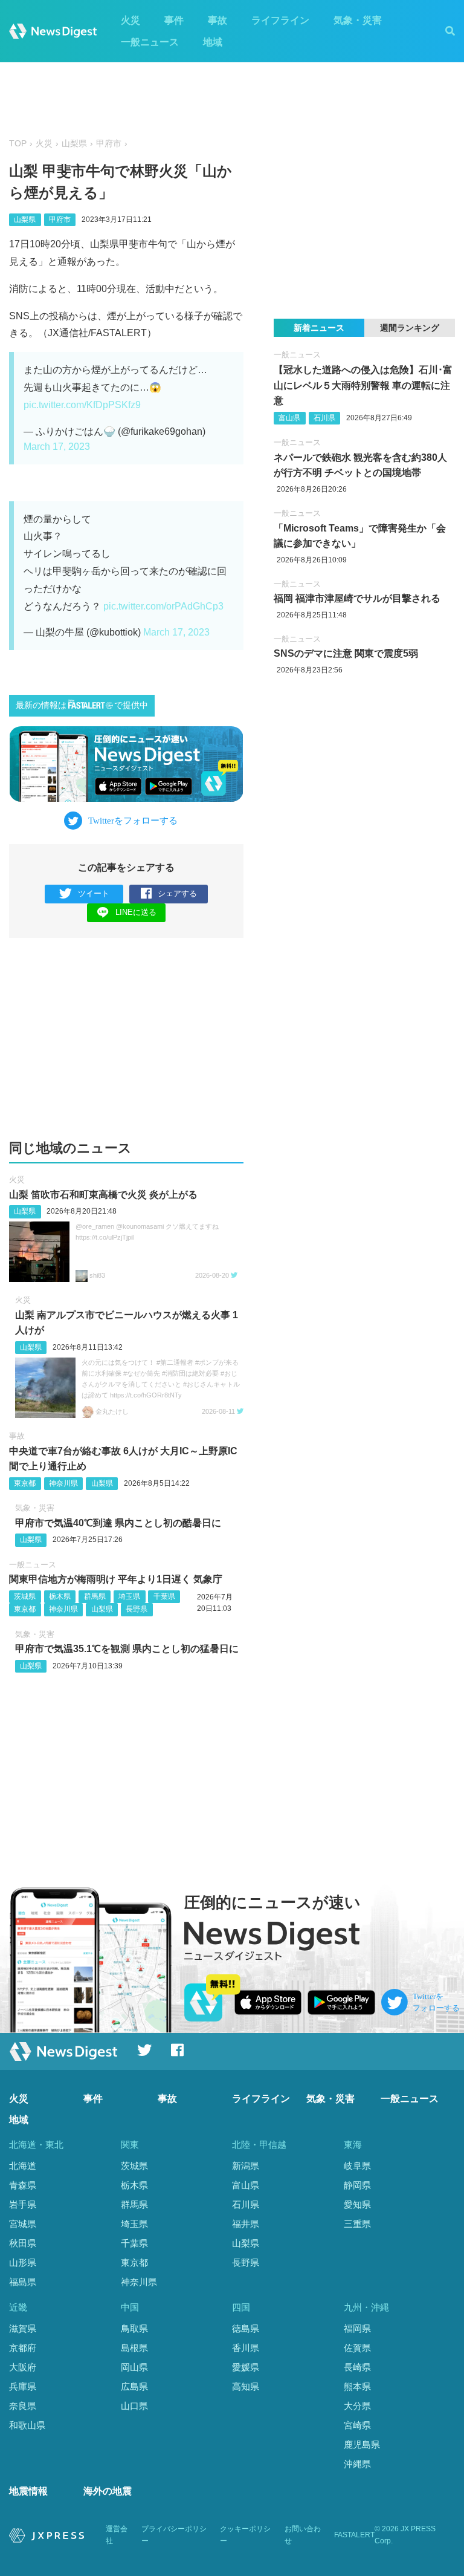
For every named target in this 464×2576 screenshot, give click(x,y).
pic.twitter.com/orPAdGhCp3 (163, 606)
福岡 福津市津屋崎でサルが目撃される (357, 598)
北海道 (23, 2166)
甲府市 (109, 144)
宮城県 (23, 2224)
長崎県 (357, 2367)
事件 (174, 20)
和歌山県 (27, 2425)
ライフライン (280, 20)
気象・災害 (358, 20)
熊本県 (357, 2386)
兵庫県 (23, 2386)
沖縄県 (357, 2464)
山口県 (134, 2406)
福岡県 (357, 2328)
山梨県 (74, 144)
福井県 (246, 2224)
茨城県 (25, 1596)
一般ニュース (150, 42)
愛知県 (357, 2204)
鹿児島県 (362, 2444)
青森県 (23, 2185)
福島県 (23, 2282)
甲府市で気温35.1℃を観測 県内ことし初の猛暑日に (127, 1649)
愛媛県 (246, 2367)
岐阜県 (357, 2166)
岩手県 (23, 2204)
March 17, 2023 (57, 447)
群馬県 (95, 1596)
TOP (18, 144)
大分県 (357, 2406)
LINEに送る (136, 912)
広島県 (134, 2386)
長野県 (137, 1609)
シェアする (177, 893)
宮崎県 (357, 2425)
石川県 (324, 418)
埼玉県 (129, 1596)
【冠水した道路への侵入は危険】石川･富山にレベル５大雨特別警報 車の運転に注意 (363, 385)
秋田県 (23, 2243)
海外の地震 (108, 2491)
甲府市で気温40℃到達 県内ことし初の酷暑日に (118, 1523)
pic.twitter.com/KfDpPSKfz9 (82, 405)
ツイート (94, 893)
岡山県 (134, 2367)
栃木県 (60, 1596)
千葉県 (164, 1596)
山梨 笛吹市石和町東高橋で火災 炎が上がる (103, 1195)
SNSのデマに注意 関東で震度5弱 (346, 653)
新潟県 (246, 2166)
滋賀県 (23, 2328)
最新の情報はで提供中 (82, 705)
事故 (217, 20)
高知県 (246, 2386)
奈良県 (23, 2406)
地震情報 (28, 2491)
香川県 (246, 2348)
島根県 (134, 2348)
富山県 (289, 418)
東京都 (25, 1483)
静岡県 (357, 2185)
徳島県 (246, 2328)
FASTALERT (354, 2535)
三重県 (357, 2224)
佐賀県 (357, 2348)
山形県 (23, 2262)
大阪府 (23, 2367)
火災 (130, 20)
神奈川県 (63, 1483)
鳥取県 (134, 2328)
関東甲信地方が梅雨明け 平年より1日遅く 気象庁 (116, 1579)
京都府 (23, 2348)
